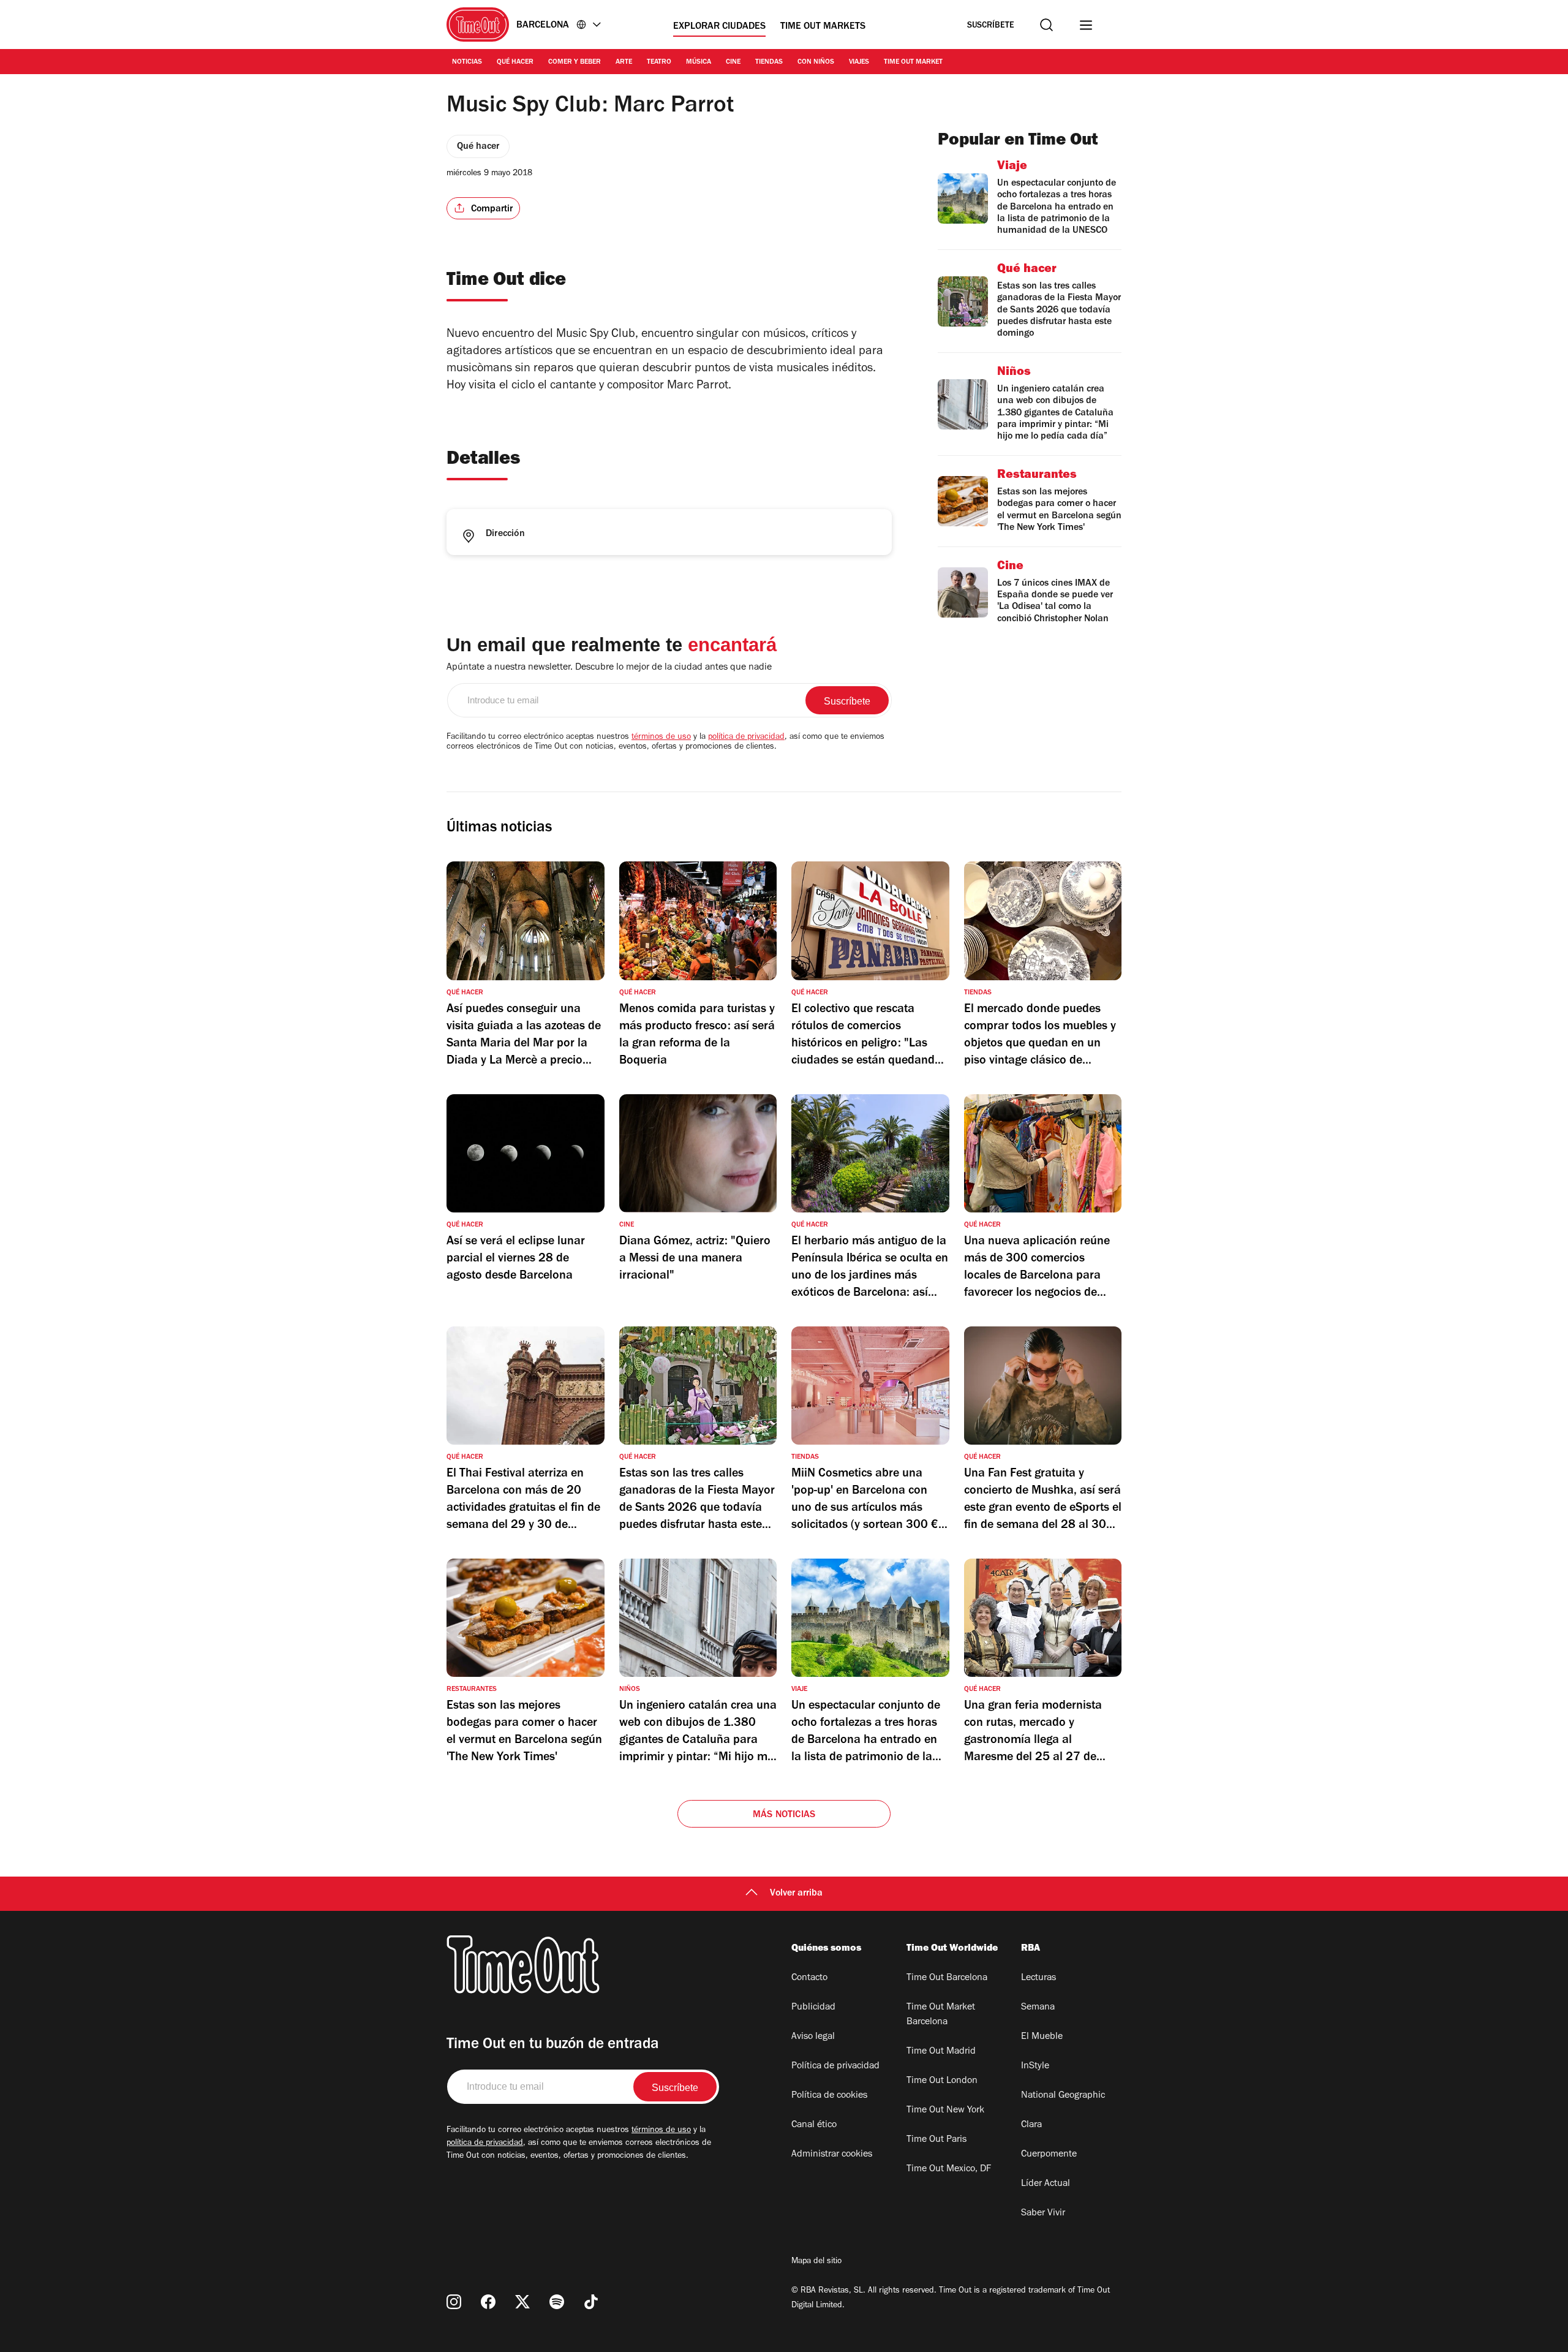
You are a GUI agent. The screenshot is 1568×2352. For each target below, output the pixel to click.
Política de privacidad (835, 2067)
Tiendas (769, 62)
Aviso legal (813, 2037)
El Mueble (1042, 2037)
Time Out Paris (937, 2140)
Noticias (467, 62)
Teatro (659, 62)
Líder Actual (1046, 2184)
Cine (733, 62)
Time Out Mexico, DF (949, 2169)
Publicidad (813, 2008)
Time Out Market (913, 62)
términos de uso (661, 738)
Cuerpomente (1049, 2155)
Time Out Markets (823, 27)
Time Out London (942, 2081)
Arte (624, 62)
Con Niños (816, 62)
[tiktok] (591, 2302)
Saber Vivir (1043, 2214)
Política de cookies (829, 2096)
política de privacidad (746, 738)
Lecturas (1038, 1978)
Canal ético (814, 2125)
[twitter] (522, 2302)
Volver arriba (796, 1894)
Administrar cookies (832, 2155)
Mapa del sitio (816, 2262)
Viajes (859, 62)
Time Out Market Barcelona (941, 2015)
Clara (1031, 2125)
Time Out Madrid (941, 2052)
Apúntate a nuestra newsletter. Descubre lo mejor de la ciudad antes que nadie (609, 668)
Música (699, 62)
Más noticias (784, 1815)
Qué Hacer (515, 62)
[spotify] (557, 2302)
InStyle (1035, 2067)
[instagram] (454, 2302)
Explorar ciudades (719, 27)
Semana (1038, 2008)
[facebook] (488, 2302)
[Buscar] (1046, 25)
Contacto (809, 1978)
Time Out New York (945, 2111)
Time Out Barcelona (947, 1978)
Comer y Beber (575, 62)
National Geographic (1063, 2096)
